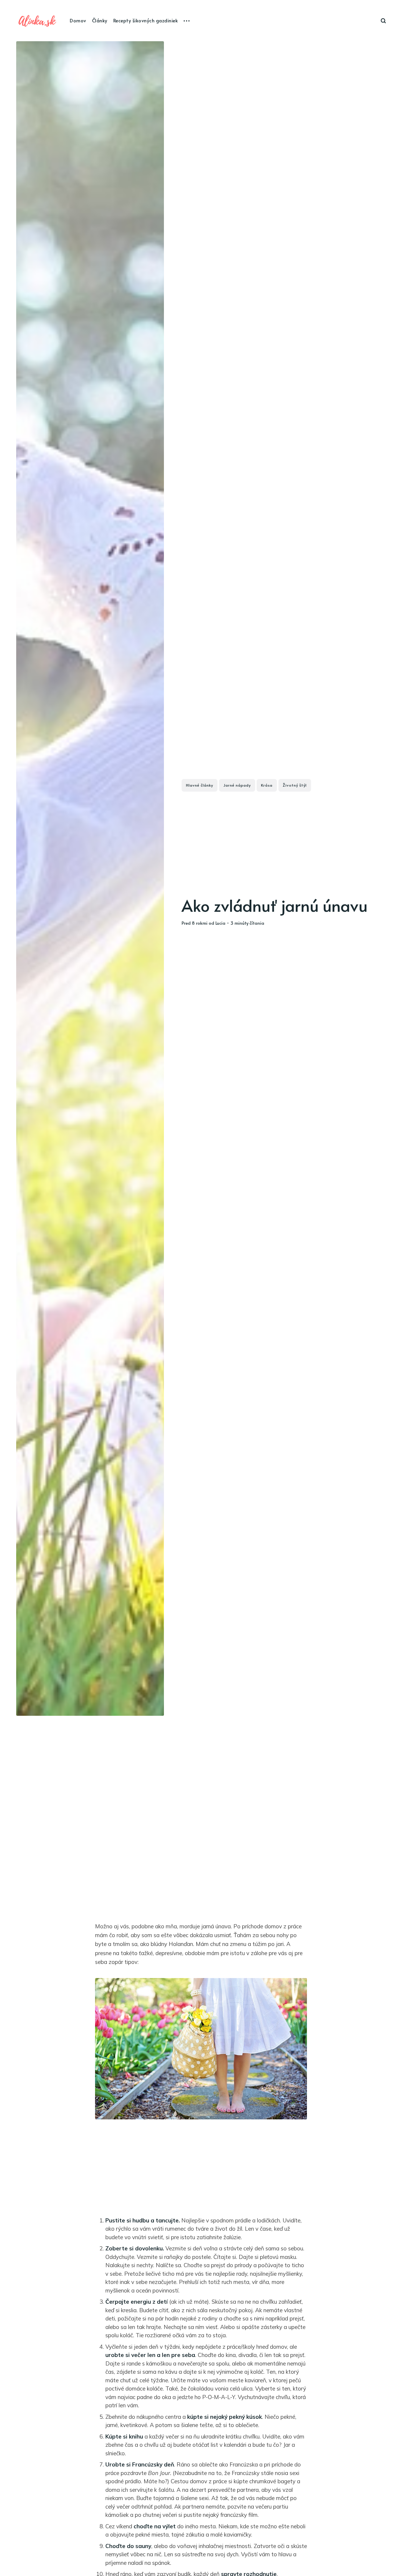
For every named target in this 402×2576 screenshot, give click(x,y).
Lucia (220, 923)
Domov (78, 20)
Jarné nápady (237, 785)
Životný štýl (295, 785)
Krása (267, 785)
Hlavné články (200, 785)
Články (100, 20)
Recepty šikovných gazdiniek (146, 20)
